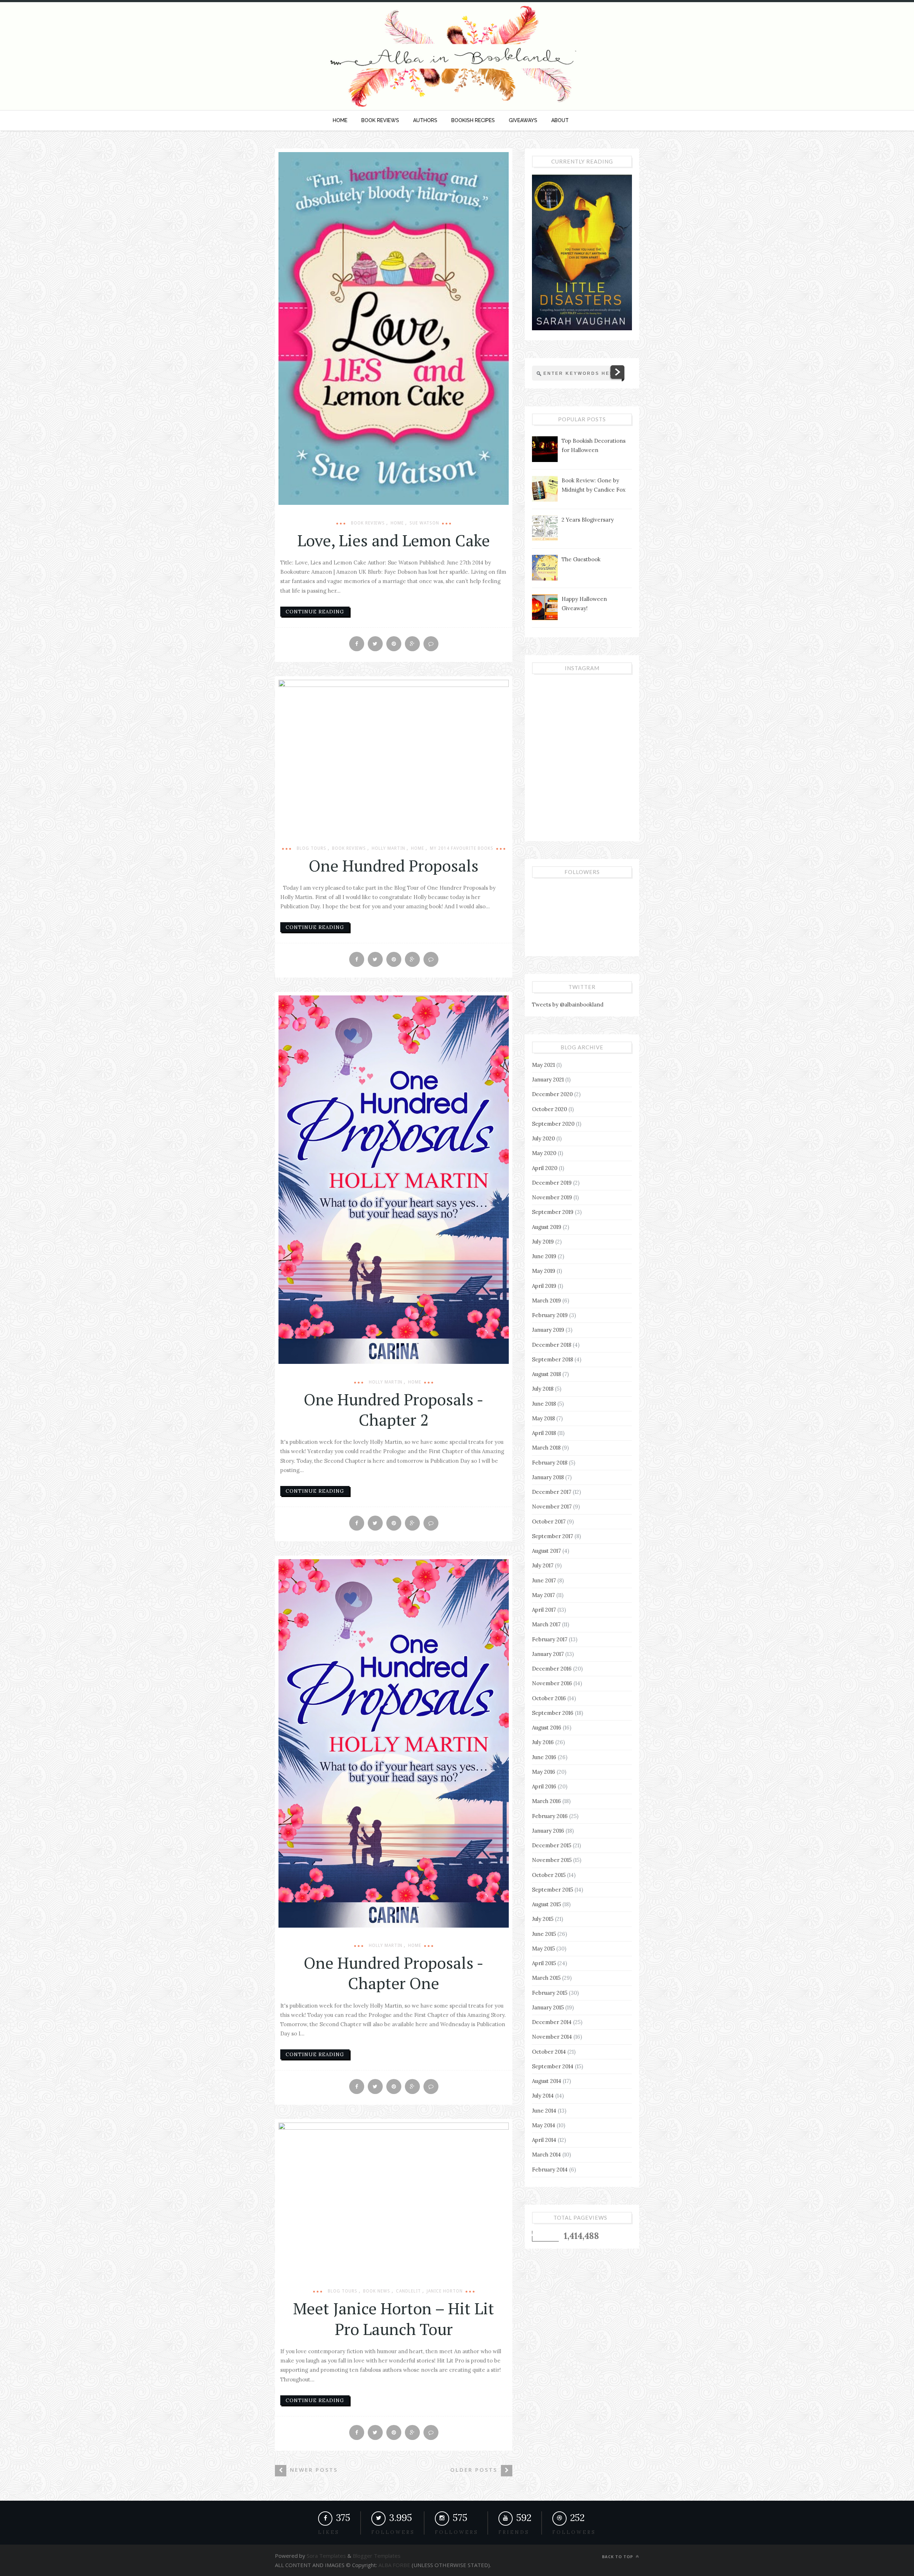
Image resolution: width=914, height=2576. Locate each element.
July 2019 (543, 1242)
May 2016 (544, 1772)
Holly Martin (388, 848)
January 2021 (548, 1079)
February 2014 (550, 2170)
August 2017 (546, 1551)
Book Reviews (368, 523)
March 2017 (546, 1624)
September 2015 (553, 1890)
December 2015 (552, 1845)
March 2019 (546, 1300)
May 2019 (544, 1271)
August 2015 (546, 1904)
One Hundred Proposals (394, 865)
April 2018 (544, 1433)
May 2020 (544, 1153)
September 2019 (553, 1212)
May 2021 (543, 1065)
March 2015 (546, 1978)
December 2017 (552, 1492)
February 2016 (550, 1816)
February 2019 (550, 1315)
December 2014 (552, 2022)
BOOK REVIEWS (380, 120)
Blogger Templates (376, 2556)
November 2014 (552, 2037)
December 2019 (552, 1183)
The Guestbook (581, 559)
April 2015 (544, 1963)
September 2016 (553, 1713)
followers (393, 2532)
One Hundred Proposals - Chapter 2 (394, 1409)
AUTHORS (425, 120)
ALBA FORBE (394, 2565)
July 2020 (543, 1138)
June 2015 (544, 1934)
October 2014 (549, 2052)
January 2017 (548, 1654)
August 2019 (547, 1227)
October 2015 (549, 1875)
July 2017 (543, 1565)
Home (397, 523)
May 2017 (543, 1595)
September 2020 (553, 1124)
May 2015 (543, 1949)
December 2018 (552, 1345)
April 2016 (544, 1786)
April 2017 (544, 1610)
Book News (377, 2291)
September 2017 (553, 1536)
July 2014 (543, 2096)
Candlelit (408, 2291)
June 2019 (544, 1256)
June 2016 (544, 1757)
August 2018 (546, 1374)
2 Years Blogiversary (588, 520)
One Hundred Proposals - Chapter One (394, 1973)
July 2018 (543, 1389)
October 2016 (549, 1698)
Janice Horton (445, 2291)
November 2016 (552, 1683)
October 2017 (549, 1522)
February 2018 (550, 1463)
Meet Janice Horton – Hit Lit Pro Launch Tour (394, 2318)
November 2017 (552, 1507)
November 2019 (552, 1197)
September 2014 (553, 2066)
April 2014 (544, 2140)
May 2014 (544, 2125)
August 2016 (547, 1728)
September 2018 (553, 1359)
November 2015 (552, 1860)
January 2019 (548, 1330)
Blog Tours (312, 848)
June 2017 (544, 1580)
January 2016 (548, 1831)
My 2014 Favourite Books (462, 848)
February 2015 (550, 1993)
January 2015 (548, 2007)
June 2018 (544, 1404)
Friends (514, 2532)
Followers (457, 2532)
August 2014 (547, 2081)
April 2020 (545, 1168)
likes (329, 2532)
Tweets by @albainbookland (568, 1005)
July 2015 (543, 1919)
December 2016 (552, 1669)
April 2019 (544, 1286)
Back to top (618, 2557)
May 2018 (543, 1418)
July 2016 (543, 1742)
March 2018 (546, 1448)
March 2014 (546, 2155)
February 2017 (550, 1639)
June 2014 (544, 2111)
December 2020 (552, 1094)
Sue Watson (424, 523)
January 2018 (548, 1477)
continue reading (315, 612)
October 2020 (549, 1109)
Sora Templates (326, 2556)
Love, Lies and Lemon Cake (394, 540)
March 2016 (546, 1801)
